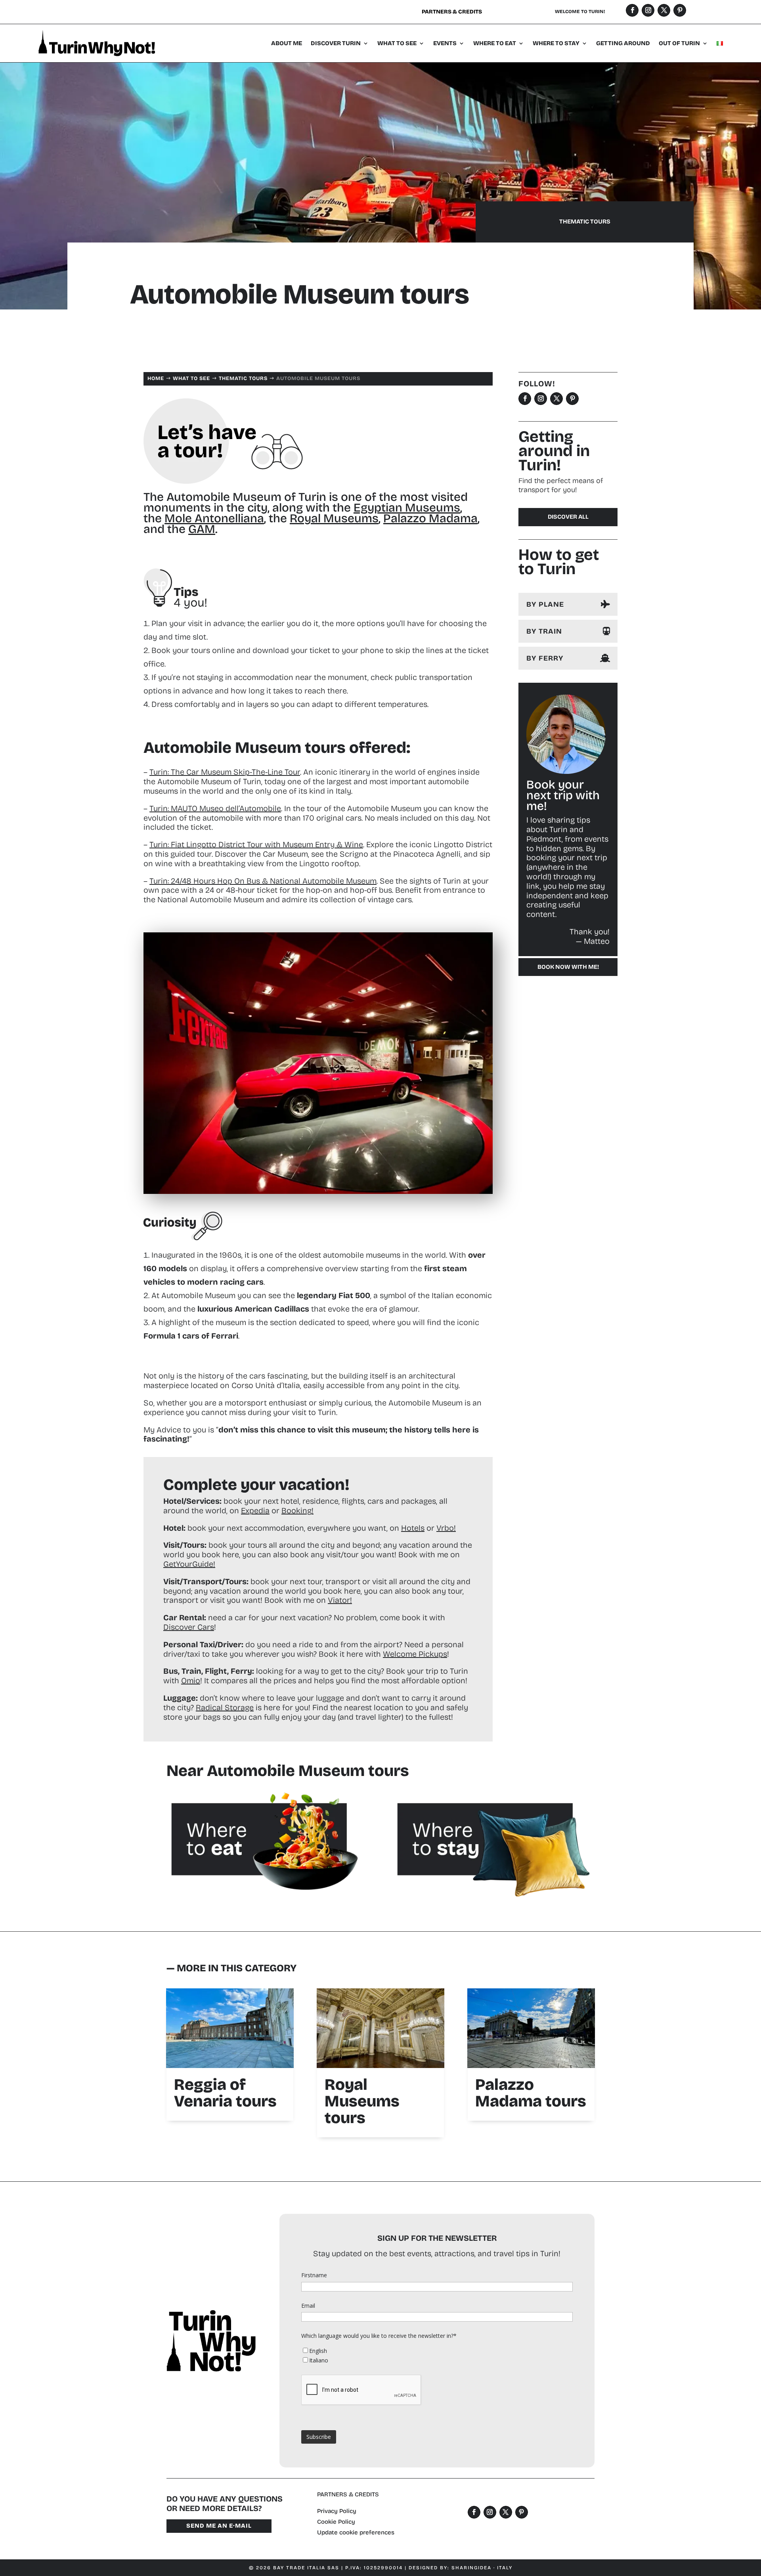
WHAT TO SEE (397, 43)
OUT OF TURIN (679, 43)
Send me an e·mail (219, 2526)
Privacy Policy (337, 2511)
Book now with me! (568, 967)
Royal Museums (334, 518)
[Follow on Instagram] (648, 10)
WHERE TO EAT (495, 43)
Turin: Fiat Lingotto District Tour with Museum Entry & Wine (256, 844)
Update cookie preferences (356, 2532)
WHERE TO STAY (556, 43)
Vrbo (445, 1528)
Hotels (413, 1528)
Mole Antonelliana (214, 518)
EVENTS (445, 43)
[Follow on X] (664, 10)
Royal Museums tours (362, 2101)
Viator (339, 1600)
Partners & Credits (452, 12)
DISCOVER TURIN (336, 43)
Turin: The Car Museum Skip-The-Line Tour (225, 772)
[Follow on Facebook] (632, 10)
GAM (202, 529)
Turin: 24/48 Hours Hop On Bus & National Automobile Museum (263, 881)
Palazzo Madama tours (531, 2093)
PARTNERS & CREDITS (348, 2494)
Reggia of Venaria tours (225, 2093)
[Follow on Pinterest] (680, 10)
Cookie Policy (336, 2522)
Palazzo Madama (430, 518)
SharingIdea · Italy (482, 2568)
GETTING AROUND (623, 43)
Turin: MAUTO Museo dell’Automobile (215, 808)
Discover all (568, 517)
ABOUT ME (287, 43)
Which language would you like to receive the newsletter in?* (379, 2336)
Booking (296, 1510)
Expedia (255, 1510)
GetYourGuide (188, 1564)
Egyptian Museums (407, 508)
